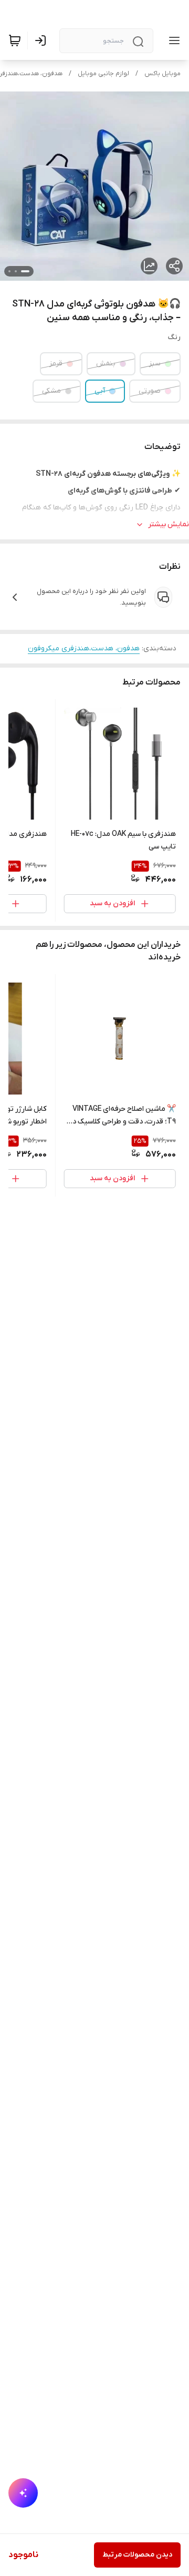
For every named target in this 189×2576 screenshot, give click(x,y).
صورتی (150, 391)
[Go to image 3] (9, 271)
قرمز (56, 364)
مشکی (51, 391)
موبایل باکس (162, 74)
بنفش (106, 364)
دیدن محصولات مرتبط (137, 2555)
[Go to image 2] (16, 271)
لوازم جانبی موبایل (103, 74)
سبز (155, 364)
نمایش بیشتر (169, 524)
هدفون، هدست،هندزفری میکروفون (84, 648)
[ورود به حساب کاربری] (43, 40)
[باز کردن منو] (172, 40)
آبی (100, 391)
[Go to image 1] (25, 271)
